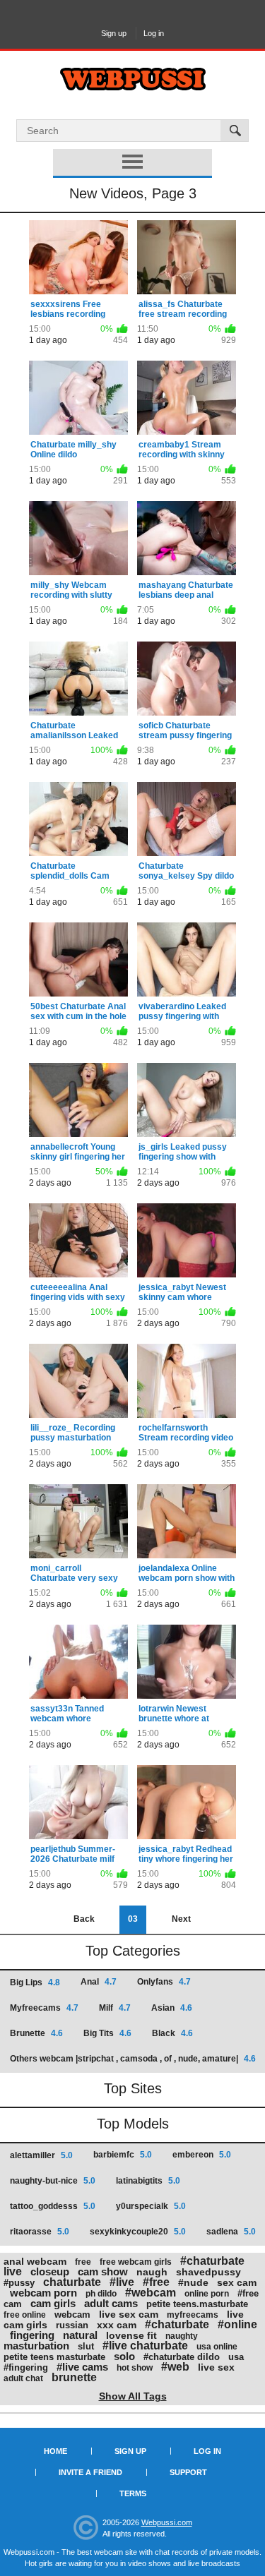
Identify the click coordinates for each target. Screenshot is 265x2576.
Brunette (36, 2033)
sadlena (231, 2232)
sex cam (237, 2282)
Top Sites (133, 2088)
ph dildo (101, 2294)
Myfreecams (44, 2008)
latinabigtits (148, 2181)
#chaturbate (177, 2324)
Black (172, 2033)
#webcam (151, 2293)
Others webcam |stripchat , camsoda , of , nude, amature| (133, 2059)
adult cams (111, 2303)
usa (236, 2357)
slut (86, 2346)
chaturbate (72, 2282)
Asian (172, 2008)
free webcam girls (136, 2262)
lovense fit (131, 2335)
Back (84, 1919)
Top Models (133, 2124)
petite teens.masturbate (197, 2304)
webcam (72, 2315)
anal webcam (35, 2261)
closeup (50, 2271)
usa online (217, 2347)
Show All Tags (133, 2396)
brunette (74, 2377)
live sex (216, 2367)
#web (175, 2367)
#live (122, 2282)
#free (156, 2282)
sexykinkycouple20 (138, 2232)
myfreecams (193, 2315)
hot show (135, 2368)
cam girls (53, 2303)
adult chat (23, 2378)
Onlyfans (164, 1982)
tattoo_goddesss (53, 2206)
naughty (182, 2336)
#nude (193, 2282)
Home (55, 2451)
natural (80, 2335)
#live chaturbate (145, 2346)
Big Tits (107, 2033)
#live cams (82, 2367)
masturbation (36, 2346)
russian (72, 2325)
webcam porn (43, 2293)
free (83, 2262)
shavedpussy (208, 2272)
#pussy (19, 2283)
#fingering (26, 2367)
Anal (99, 1982)
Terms (133, 2493)
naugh (152, 2272)
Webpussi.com (167, 2522)
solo (124, 2356)
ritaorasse (40, 2232)
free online (25, 2315)
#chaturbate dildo (182, 2357)
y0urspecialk (151, 2206)
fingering (32, 2335)
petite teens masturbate (54, 2357)
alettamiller (41, 2155)
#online (237, 2324)
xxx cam (117, 2325)
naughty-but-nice (53, 2181)
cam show (103, 2271)
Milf (115, 2008)
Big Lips (35, 1982)
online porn (207, 2294)
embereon (202, 2155)
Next (181, 1919)
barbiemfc (123, 2155)
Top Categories (133, 1951)
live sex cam (129, 2314)
